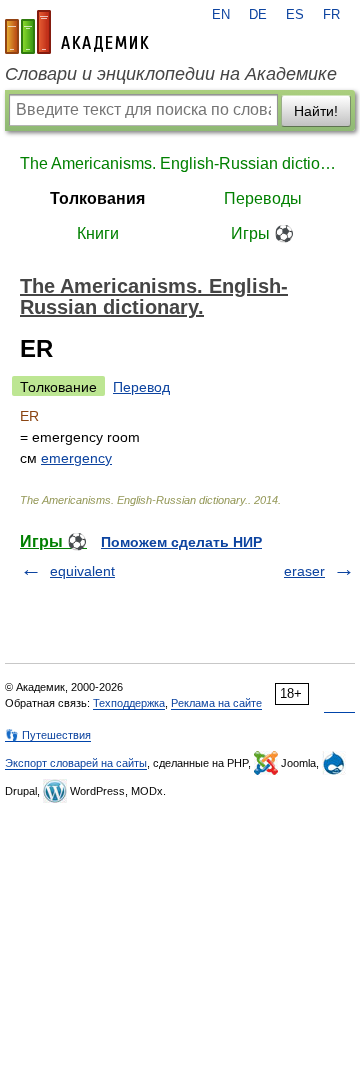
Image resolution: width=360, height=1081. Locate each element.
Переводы (263, 198)
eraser (304, 571)
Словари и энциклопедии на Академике (171, 74)
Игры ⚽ (262, 233)
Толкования (97, 198)
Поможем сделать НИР (181, 542)
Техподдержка (129, 703)
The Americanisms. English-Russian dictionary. (180, 163)
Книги (98, 233)
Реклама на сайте (216, 703)
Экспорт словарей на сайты (76, 763)
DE (258, 15)
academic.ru (77, 32)
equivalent (82, 571)
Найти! (316, 111)
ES (295, 15)
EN (221, 15)
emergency (76, 458)
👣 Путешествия (48, 735)
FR (331, 15)
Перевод (141, 387)
